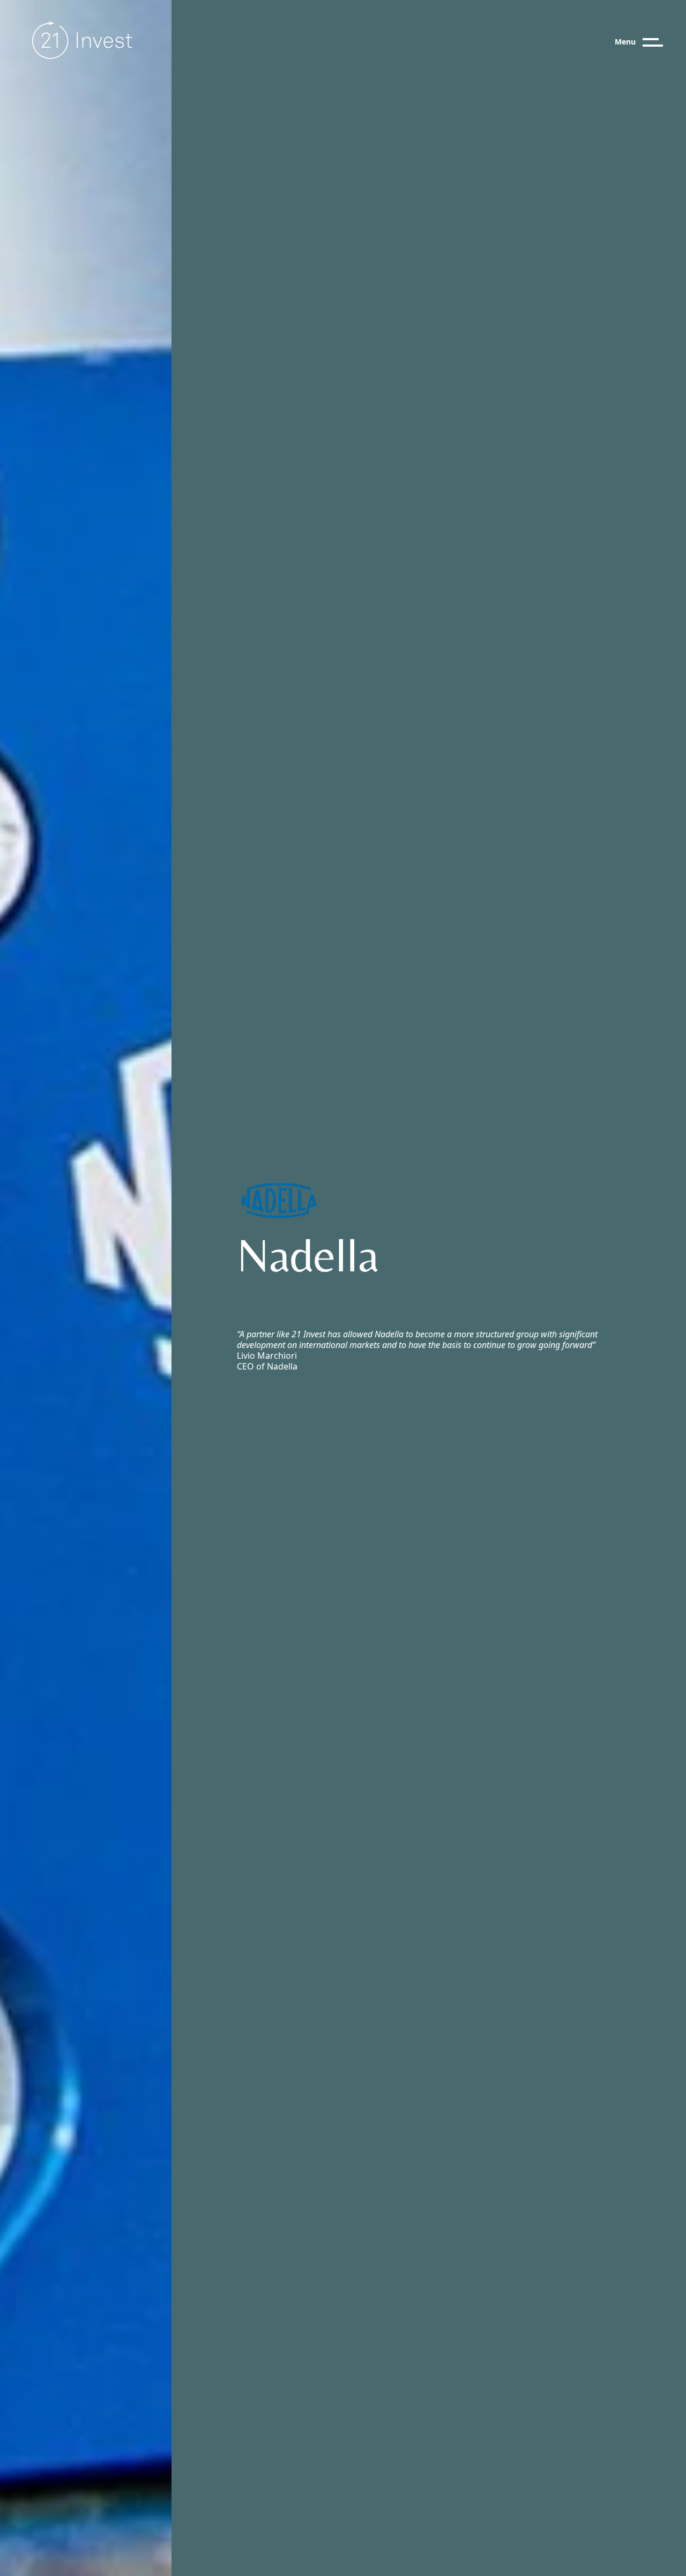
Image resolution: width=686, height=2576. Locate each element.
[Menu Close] (662, 42)
